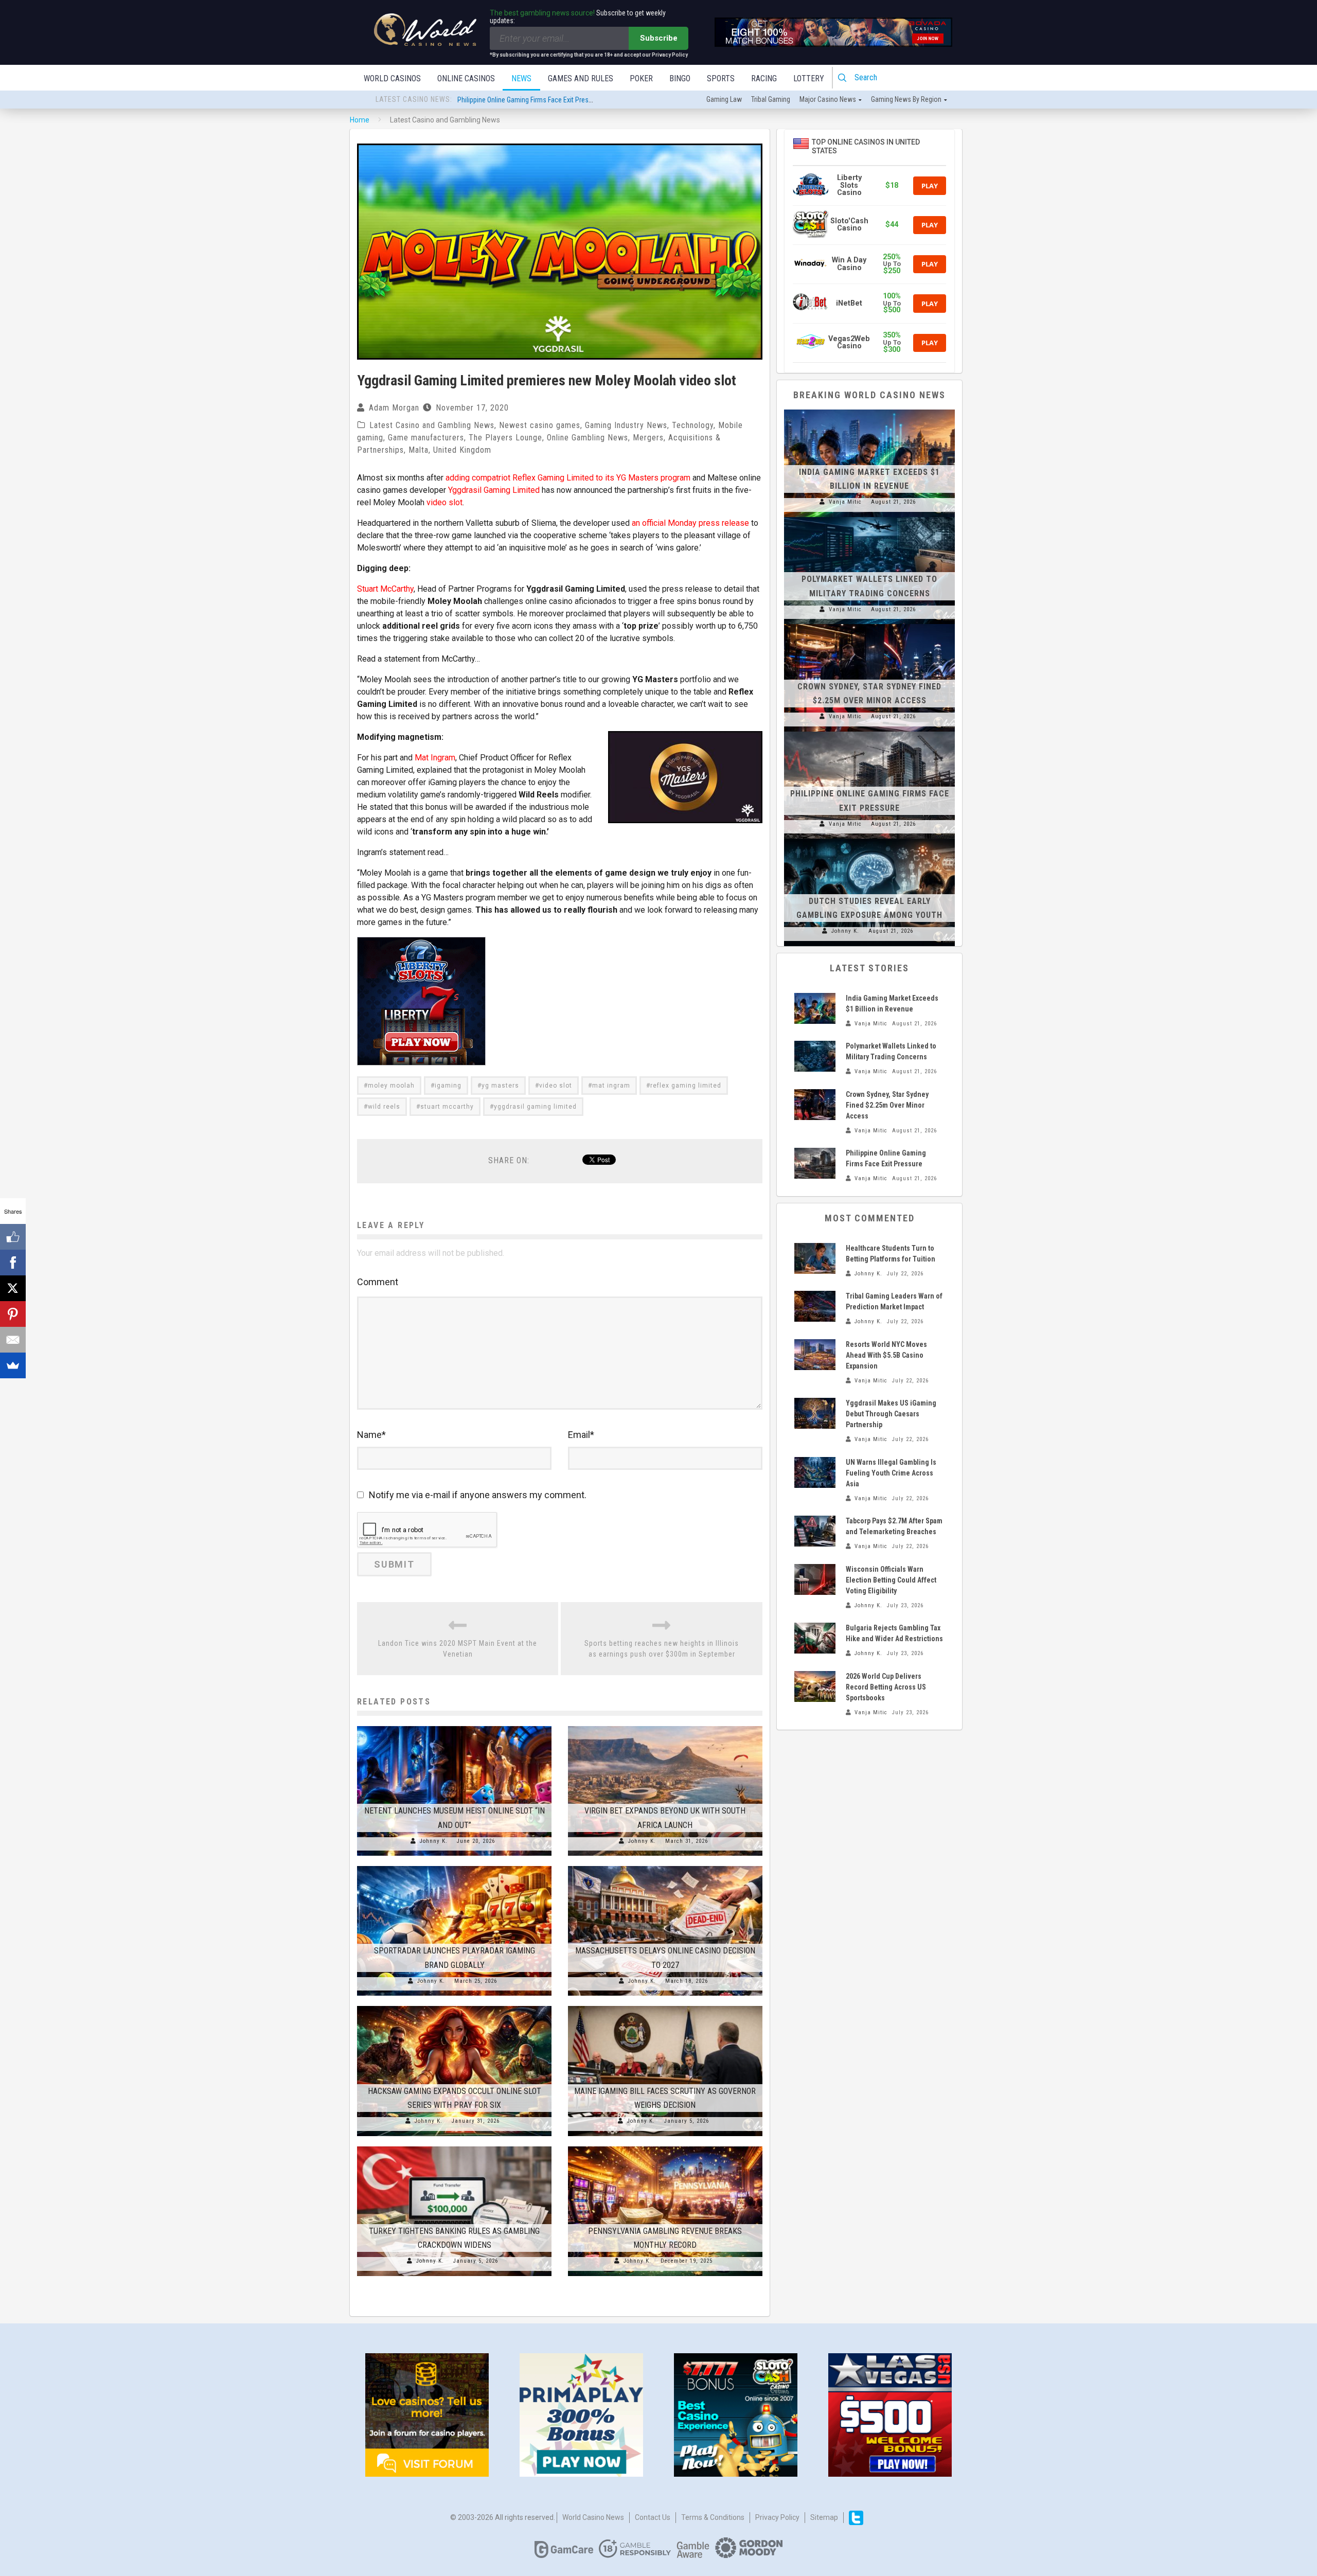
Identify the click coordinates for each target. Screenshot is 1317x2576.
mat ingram (611, 1086)
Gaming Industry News (626, 425)
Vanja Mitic (845, 502)
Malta (419, 450)
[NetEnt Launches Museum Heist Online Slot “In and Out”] (454, 1726)
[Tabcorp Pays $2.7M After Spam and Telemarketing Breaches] (815, 1531)
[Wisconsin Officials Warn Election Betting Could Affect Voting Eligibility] (815, 1579)
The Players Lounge (505, 438)
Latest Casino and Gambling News (432, 425)
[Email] (13, 1340)
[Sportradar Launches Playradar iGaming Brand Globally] (454, 1866)
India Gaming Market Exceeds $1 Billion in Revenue (530, 100)
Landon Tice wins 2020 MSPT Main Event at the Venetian (458, 1649)
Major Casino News (828, 99)
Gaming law (724, 99)
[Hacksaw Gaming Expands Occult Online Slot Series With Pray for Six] (454, 2006)
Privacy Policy (777, 2517)
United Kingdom (462, 450)
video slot (444, 502)
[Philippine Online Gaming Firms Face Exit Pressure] (869, 732)
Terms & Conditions (713, 2517)
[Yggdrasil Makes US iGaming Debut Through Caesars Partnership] (815, 1413)
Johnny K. (434, 1841)
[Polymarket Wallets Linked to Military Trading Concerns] (869, 517)
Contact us (653, 2517)
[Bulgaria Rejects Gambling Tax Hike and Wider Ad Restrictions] (815, 1638)
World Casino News (593, 2517)
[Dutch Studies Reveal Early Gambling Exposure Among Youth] (869, 839)
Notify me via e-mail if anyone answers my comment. (478, 1495)
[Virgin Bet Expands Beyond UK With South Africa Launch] (665, 1726)
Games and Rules (581, 78)
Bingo (680, 78)
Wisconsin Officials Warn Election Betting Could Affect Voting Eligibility (891, 1580)
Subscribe (659, 38)
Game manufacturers (426, 438)
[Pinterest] (13, 1314)
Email (581, 1435)
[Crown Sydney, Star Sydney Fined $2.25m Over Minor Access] (869, 624)
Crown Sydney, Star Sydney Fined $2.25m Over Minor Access (887, 1105)
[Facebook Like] (13, 1237)
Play (930, 186)
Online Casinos (466, 78)
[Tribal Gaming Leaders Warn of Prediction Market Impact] (815, 1306)
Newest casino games (540, 425)
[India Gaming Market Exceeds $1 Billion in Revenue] (869, 410)
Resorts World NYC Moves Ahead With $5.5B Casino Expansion (886, 1355)
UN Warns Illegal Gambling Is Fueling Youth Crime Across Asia (891, 1473)
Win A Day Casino (849, 264)
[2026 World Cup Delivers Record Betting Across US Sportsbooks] (815, 1686)
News (521, 78)
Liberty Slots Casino (849, 185)
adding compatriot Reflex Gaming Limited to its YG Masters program (568, 478)
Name (371, 1435)
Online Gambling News (588, 438)
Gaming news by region (906, 99)
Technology (693, 425)
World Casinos (392, 78)
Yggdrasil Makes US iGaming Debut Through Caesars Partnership (891, 1414)
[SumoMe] (13, 1365)
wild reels (384, 1107)
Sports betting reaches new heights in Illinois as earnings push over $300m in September (662, 1649)
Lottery (809, 78)
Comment (378, 1282)
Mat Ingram (435, 758)
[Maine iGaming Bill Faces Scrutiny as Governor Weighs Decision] (665, 2006)
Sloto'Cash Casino (849, 225)
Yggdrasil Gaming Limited (494, 490)
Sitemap (824, 2517)
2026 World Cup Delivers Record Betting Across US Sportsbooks (886, 1687)
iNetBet (849, 303)
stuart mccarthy (447, 1107)
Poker (641, 78)
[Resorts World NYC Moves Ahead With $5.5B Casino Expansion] (815, 1355)
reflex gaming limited (686, 1086)
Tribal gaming (771, 99)
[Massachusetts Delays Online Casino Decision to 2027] (665, 1866)
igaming (448, 1086)
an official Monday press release (690, 523)
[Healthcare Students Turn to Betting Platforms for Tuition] (815, 1258)
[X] (13, 1288)
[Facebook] (13, 1263)
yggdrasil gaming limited (535, 1107)
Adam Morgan (394, 408)
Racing (764, 78)
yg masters (500, 1086)
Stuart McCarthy (385, 589)
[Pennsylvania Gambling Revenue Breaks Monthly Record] (665, 2146)
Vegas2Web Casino (849, 342)
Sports (721, 78)
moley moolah (391, 1086)
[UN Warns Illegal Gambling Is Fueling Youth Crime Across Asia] (815, 1472)
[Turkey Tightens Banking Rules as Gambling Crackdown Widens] (454, 2146)
